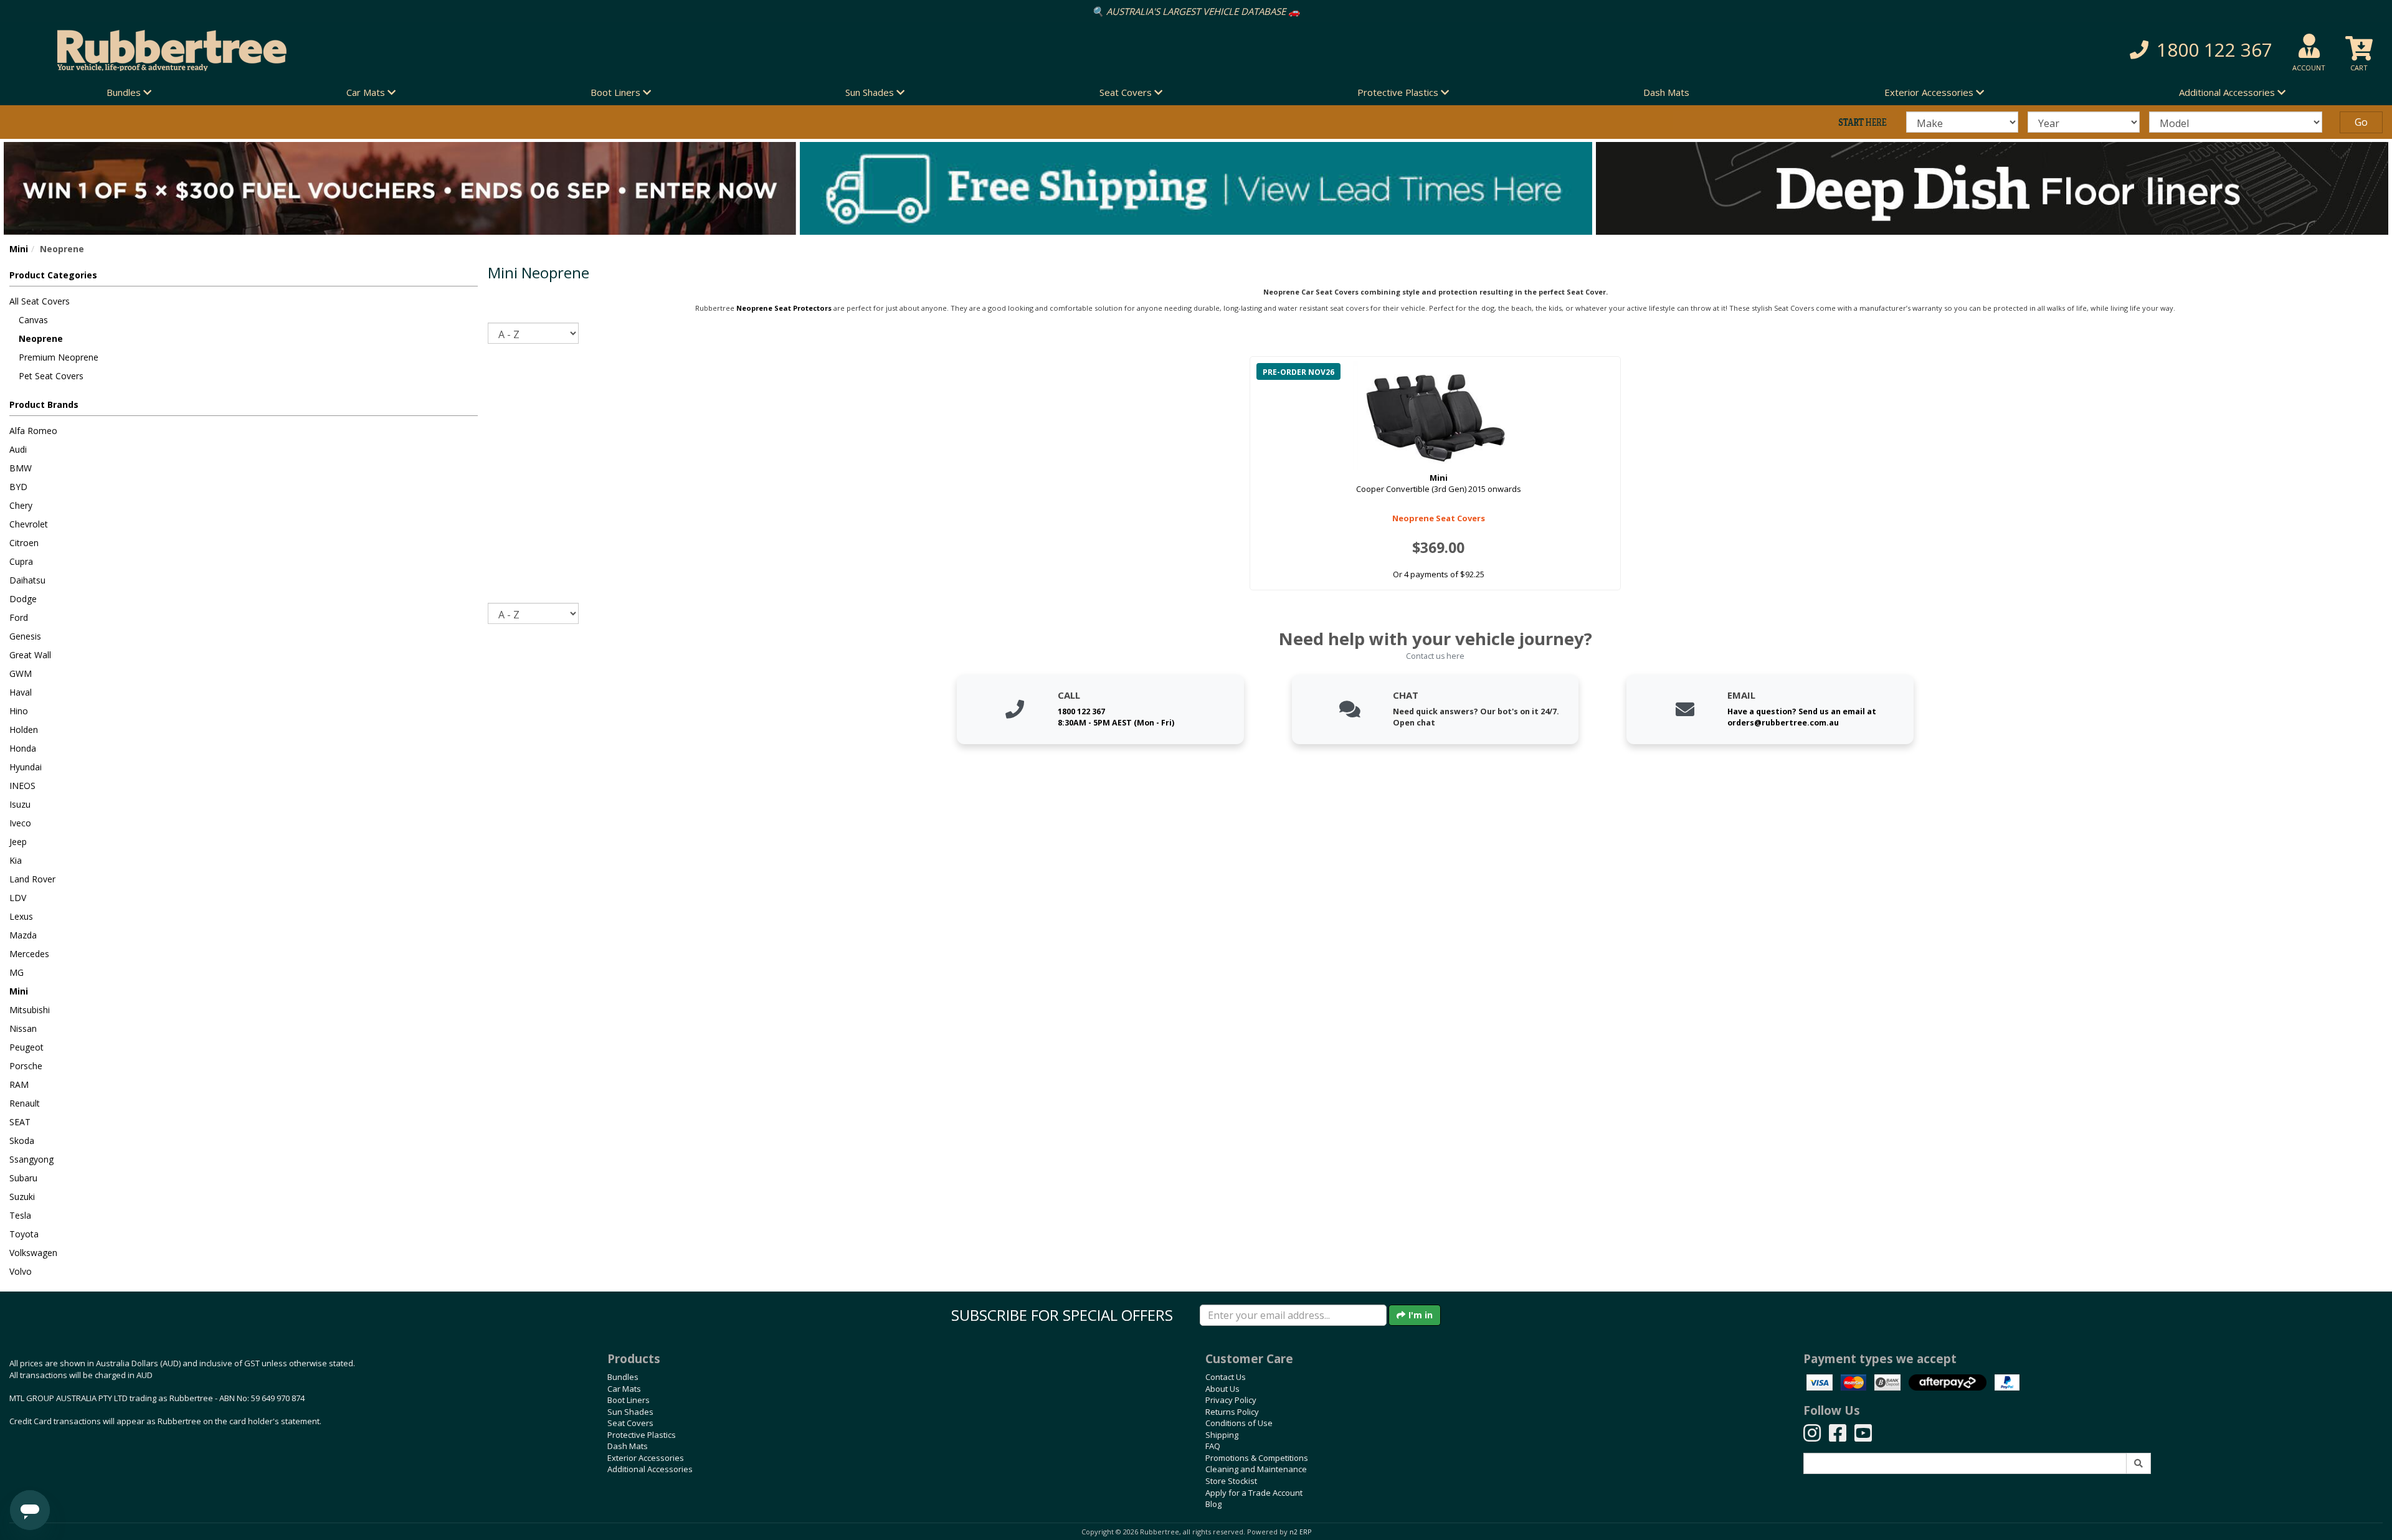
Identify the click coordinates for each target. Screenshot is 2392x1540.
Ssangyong (31, 1159)
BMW (21, 468)
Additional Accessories (650, 1469)
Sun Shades (630, 1412)
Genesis (25, 636)
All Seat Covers (40, 301)
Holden (24, 730)
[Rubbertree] (548, 50)
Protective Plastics (642, 1435)
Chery (21, 505)
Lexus (21, 916)
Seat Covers (630, 1423)
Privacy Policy (1231, 1400)
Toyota (24, 1234)
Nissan (23, 1028)
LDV (18, 898)
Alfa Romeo (33, 431)
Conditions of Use (1239, 1423)
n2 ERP (1300, 1532)
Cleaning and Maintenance (1256, 1469)
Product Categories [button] (53, 275)
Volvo (21, 1271)
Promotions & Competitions (1257, 1458)
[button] (1794, 50)
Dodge (23, 599)
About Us (1222, 1389)
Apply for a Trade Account (1254, 1493)
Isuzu (20, 804)
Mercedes (29, 954)
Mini (19, 249)
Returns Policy (1232, 1412)
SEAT (20, 1122)
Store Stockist (1231, 1481)
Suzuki (22, 1197)
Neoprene (41, 338)
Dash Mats (1666, 92)
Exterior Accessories (646, 1458)
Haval (21, 692)
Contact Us (1226, 1377)
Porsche (26, 1066)
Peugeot (26, 1047)
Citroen (24, 543)
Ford (19, 617)
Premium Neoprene (59, 357)
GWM (21, 673)
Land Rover (32, 879)
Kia (16, 860)
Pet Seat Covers (51, 376)
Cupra (21, 561)
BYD (18, 487)
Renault (25, 1103)
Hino (19, 711)
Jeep (18, 842)
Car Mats (624, 1389)
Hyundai (26, 767)
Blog (1213, 1504)
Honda (23, 748)
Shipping (1222, 1435)
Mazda (23, 935)
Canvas (33, 320)
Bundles (623, 1377)
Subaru (23, 1178)
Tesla (20, 1215)
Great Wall (30, 655)
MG (17, 972)
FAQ (1213, 1446)
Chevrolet (29, 524)
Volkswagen (33, 1253)
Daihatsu (27, 580)
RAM (19, 1084)
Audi (18, 449)
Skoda (22, 1141)
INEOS (22, 786)
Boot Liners (629, 1400)
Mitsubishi (30, 1010)
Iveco (20, 823)
